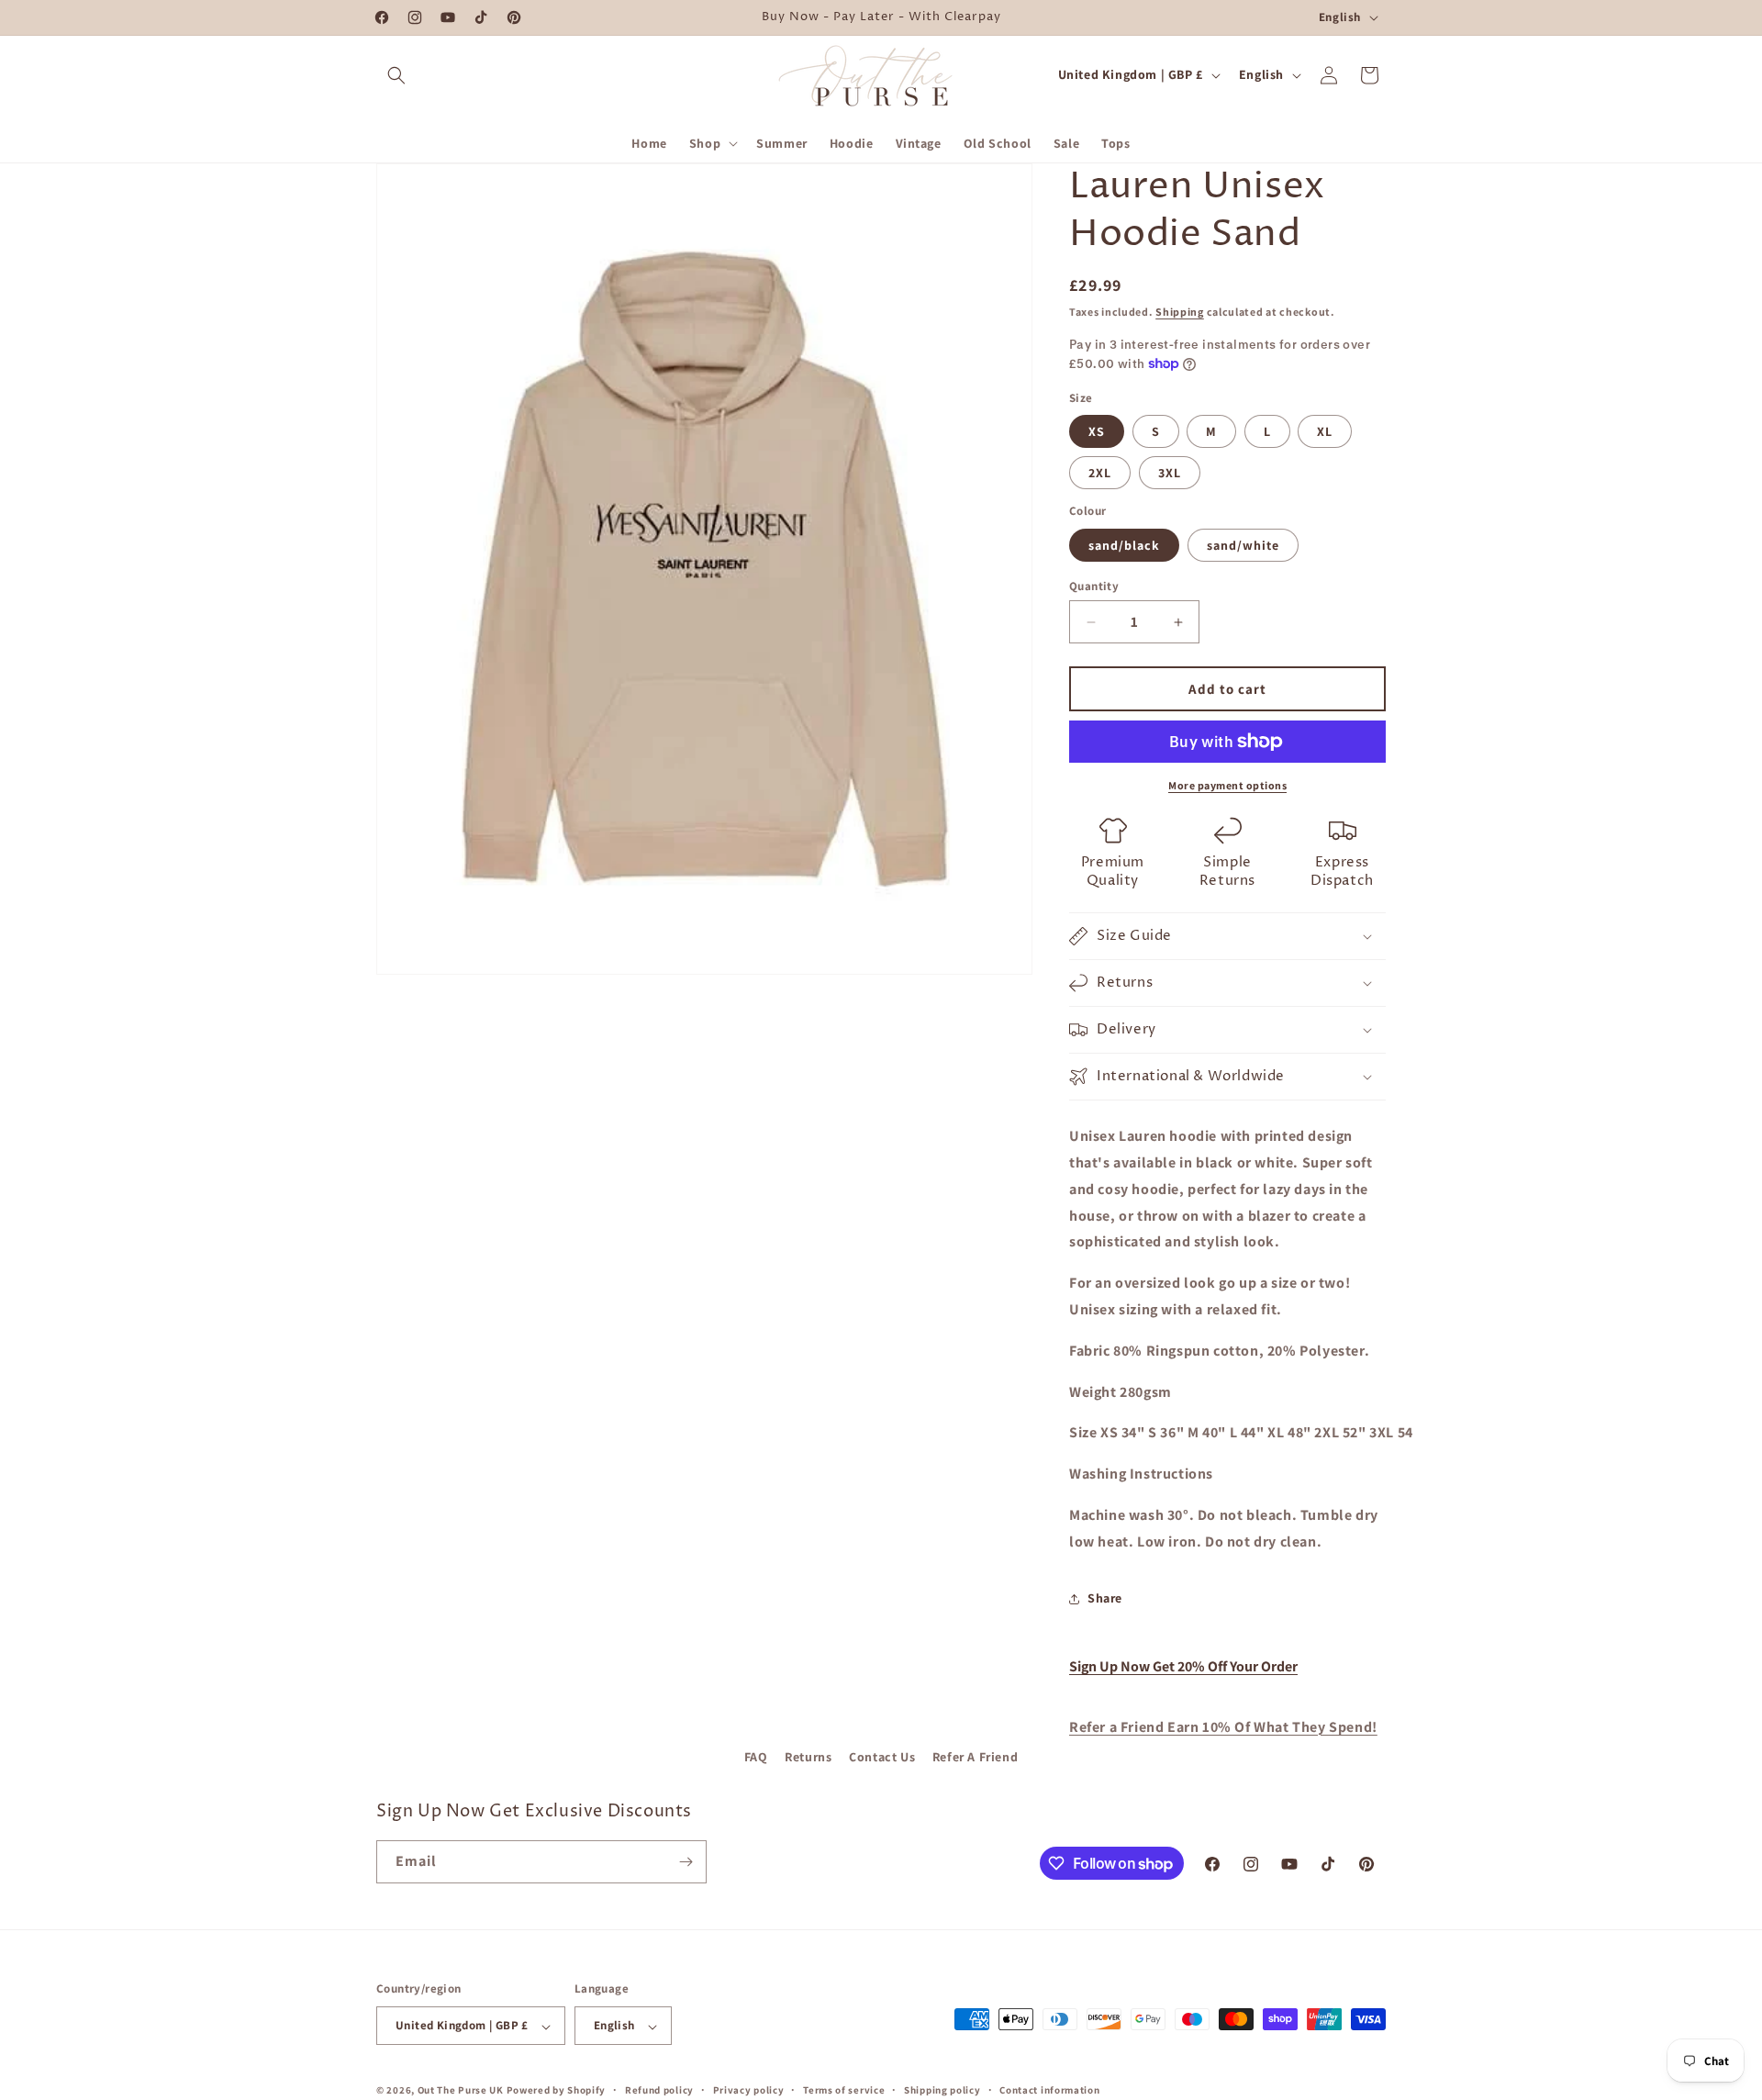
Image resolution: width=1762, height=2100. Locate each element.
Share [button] (1105, 1598)
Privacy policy (749, 2090)
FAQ (756, 1757)
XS (1097, 431)
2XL (1100, 473)
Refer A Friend (975, 1757)
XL (1325, 431)
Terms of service (844, 2090)
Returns (808, 1757)
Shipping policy (942, 2090)
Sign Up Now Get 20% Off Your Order (1183, 1666)
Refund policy (659, 2090)
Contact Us (882, 1757)
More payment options (1227, 785)
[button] (396, 75)
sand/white (1243, 545)
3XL (1170, 473)
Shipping (1180, 312)
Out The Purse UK (461, 2091)
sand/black (1124, 545)
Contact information (1049, 2090)
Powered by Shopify (557, 2091)
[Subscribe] (686, 1862)
